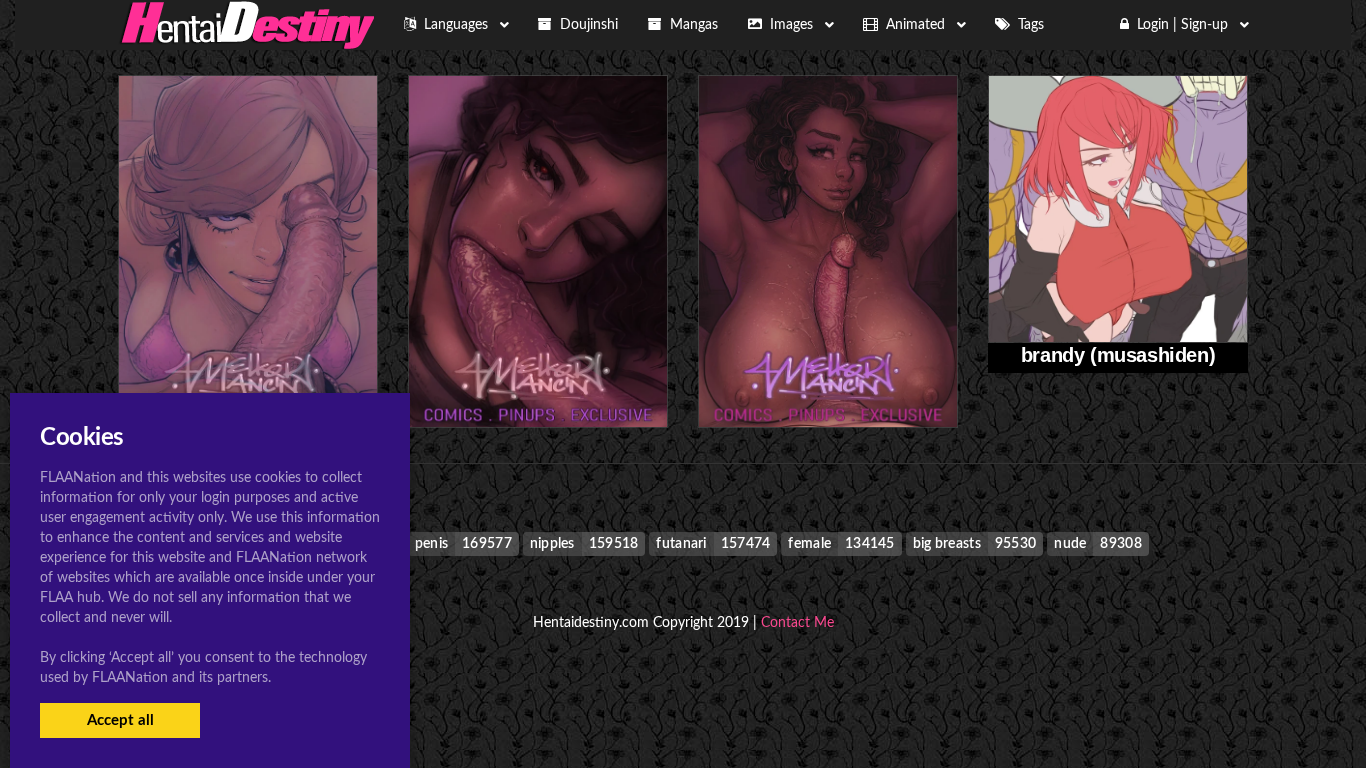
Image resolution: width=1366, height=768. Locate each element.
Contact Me (797, 623)
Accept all (120, 720)
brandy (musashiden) (1118, 355)
